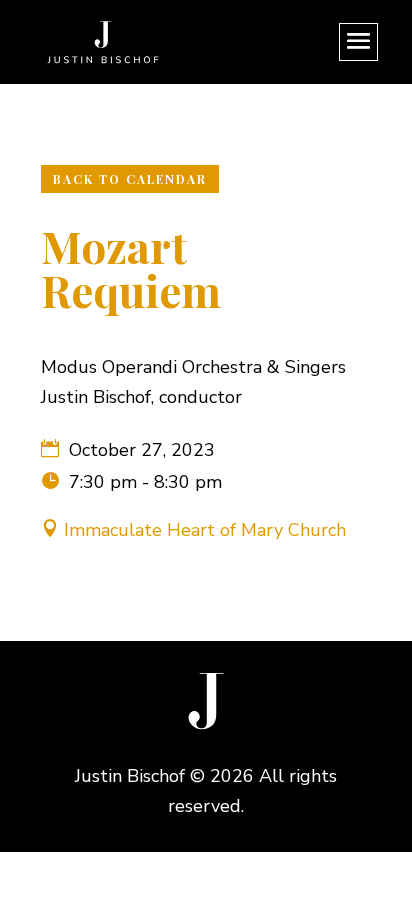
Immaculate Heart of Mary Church (205, 530)
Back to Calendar (130, 179)
